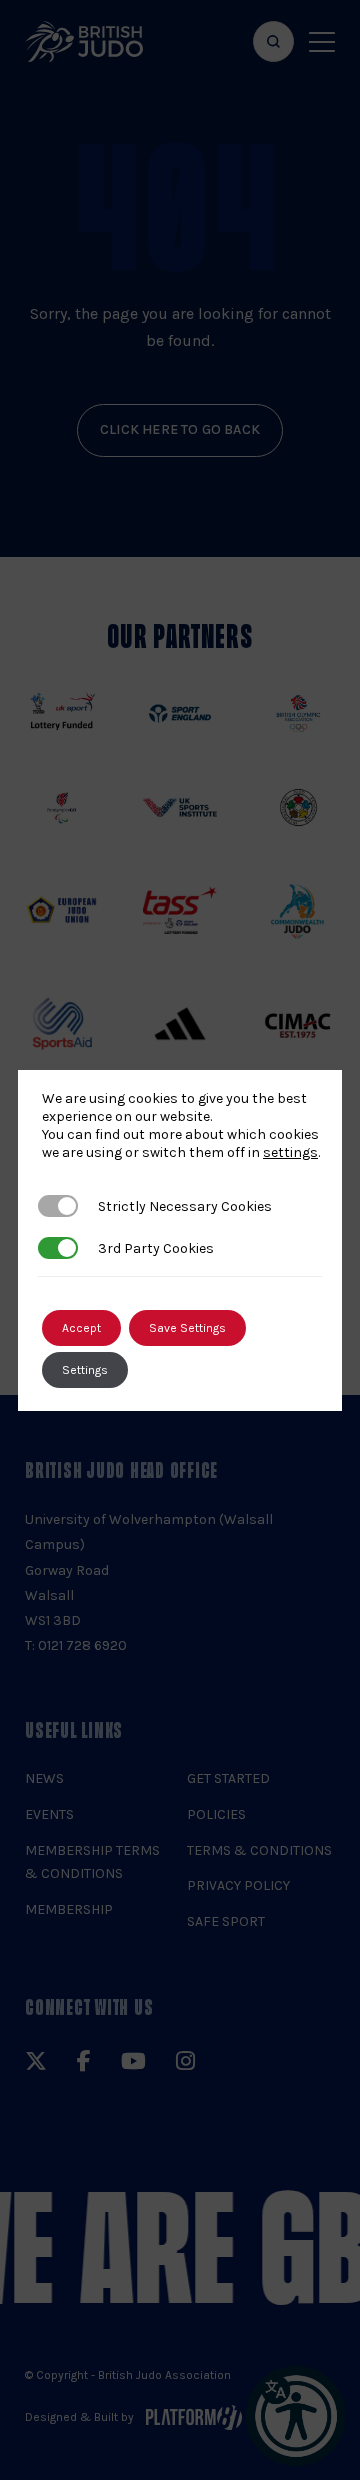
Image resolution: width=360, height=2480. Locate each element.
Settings (85, 1370)
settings (290, 1152)
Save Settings (187, 1328)
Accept (81, 1328)
